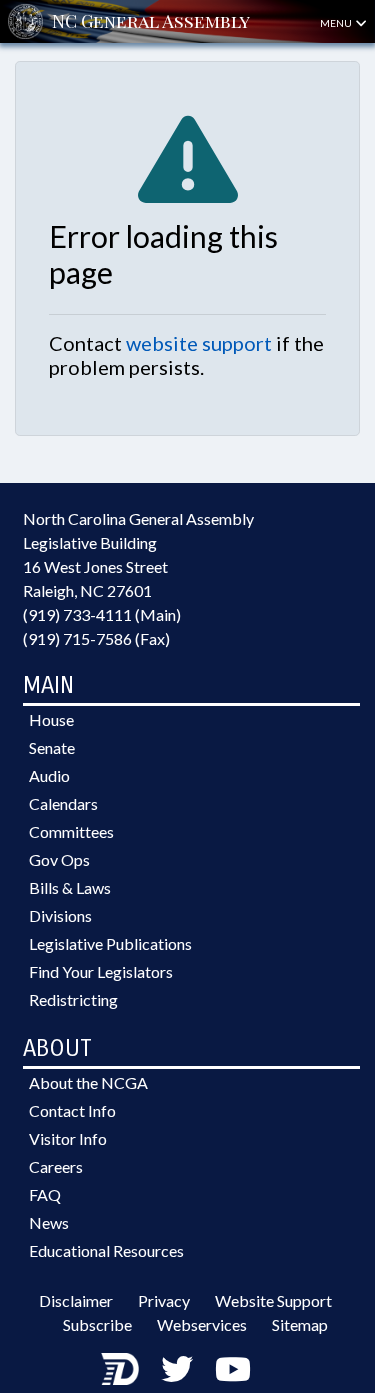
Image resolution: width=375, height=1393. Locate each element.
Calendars (63, 803)
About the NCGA (88, 1082)
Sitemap (300, 1324)
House (51, 719)
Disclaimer (76, 1300)
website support (199, 343)
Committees (71, 831)
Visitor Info (68, 1138)
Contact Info (72, 1110)
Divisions (60, 915)
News (49, 1222)
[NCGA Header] (151, 21)
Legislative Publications (110, 943)
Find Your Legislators (101, 971)
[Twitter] (177, 1368)
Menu (337, 23)
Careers (56, 1166)
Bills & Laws (70, 887)
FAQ (45, 1194)
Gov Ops (59, 859)
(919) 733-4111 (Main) (102, 614)
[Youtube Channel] (233, 1368)
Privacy (164, 1300)
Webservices (202, 1324)
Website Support (273, 1300)
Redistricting (73, 999)
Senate (52, 747)
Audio (49, 775)
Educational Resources (106, 1250)
